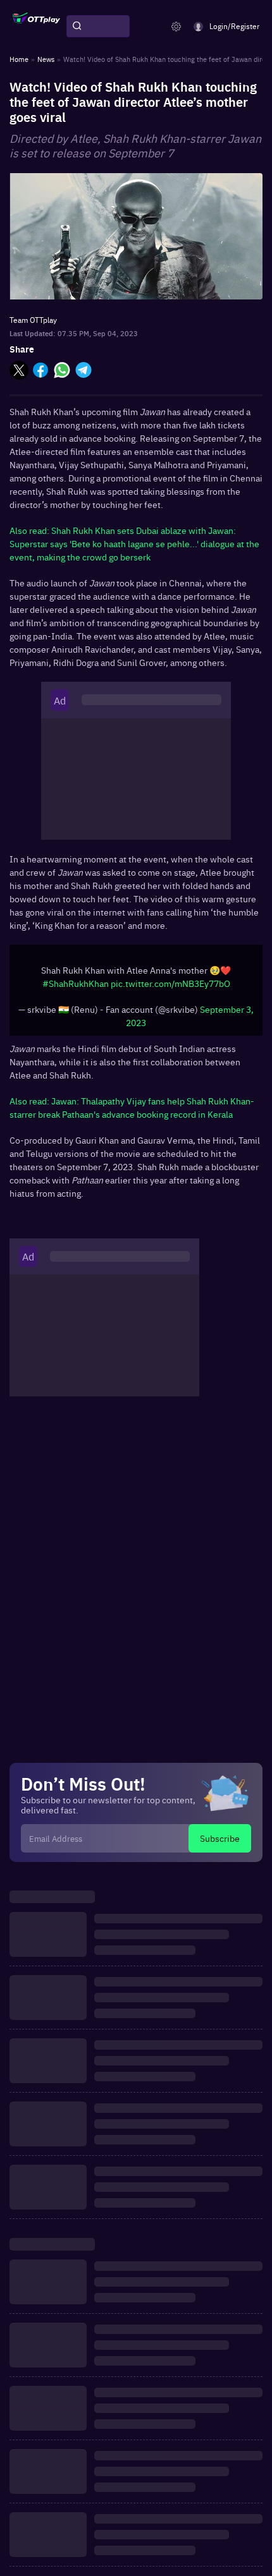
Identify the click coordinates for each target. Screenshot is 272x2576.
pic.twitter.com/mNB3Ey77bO (170, 983)
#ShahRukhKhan (76, 983)
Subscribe (220, 1838)
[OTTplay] (36, 27)
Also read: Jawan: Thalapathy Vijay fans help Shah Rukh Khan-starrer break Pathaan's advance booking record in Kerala (132, 1107)
